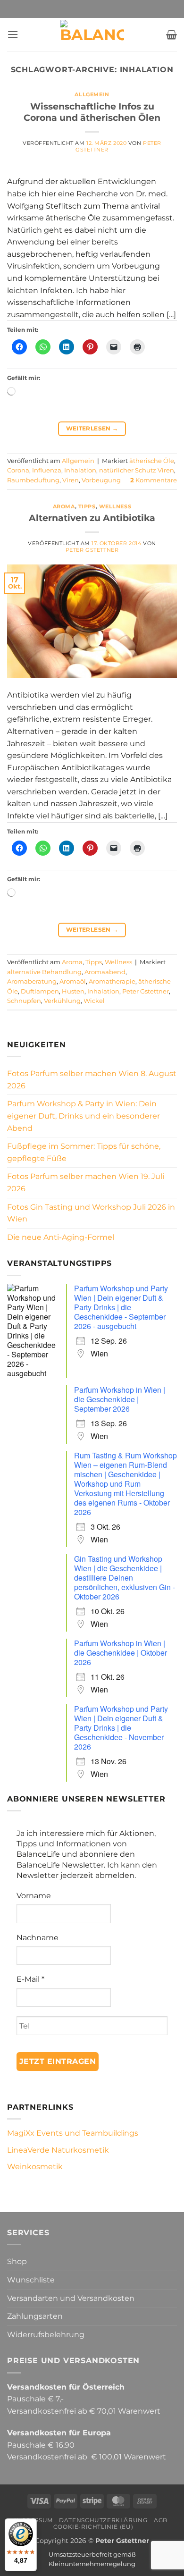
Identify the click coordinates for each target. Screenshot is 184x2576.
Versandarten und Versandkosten (71, 2298)
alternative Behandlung (44, 972)
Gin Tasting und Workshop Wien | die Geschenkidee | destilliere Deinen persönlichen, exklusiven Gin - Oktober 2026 (125, 1578)
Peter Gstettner (92, 550)
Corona (18, 470)
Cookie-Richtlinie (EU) (93, 2527)
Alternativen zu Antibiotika (92, 518)
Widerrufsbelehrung (46, 2335)
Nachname (38, 1938)
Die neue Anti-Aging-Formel (61, 1237)
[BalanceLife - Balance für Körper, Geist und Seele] (92, 34)
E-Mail (30, 1979)
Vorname (34, 1896)
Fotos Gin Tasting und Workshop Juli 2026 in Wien (91, 1213)
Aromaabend (105, 972)
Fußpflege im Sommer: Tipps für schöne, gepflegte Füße (84, 1152)
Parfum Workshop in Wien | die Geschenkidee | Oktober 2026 (121, 1653)
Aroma (64, 506)
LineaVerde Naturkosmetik (58, 2150)
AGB (161, 2520)
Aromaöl (73, 981)
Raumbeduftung (33, 480)
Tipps (87, 506)
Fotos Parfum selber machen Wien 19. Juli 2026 (86, 1183)
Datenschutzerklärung (103, 2520)
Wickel (94, 1001)
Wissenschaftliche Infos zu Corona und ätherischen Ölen (92, 112)
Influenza (47, 470)
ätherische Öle (152, 461)
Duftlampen (40, 991)
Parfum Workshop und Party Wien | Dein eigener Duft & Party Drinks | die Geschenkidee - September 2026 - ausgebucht (121, 1307)
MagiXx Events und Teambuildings (73, 2133)
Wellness (115, 506)
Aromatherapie (112, 981)
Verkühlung (62, 1001)
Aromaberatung (32, 981)
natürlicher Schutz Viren (137, 470)
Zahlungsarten (35, 2316)
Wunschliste (31, 2280)
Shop (17, 2261)
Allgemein (92, 94)
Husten (73, 991)
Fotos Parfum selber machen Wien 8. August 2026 (92, 1080)
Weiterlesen (92, 428)
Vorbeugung (101, 480)
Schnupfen (24, 1001)
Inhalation (80, 470)
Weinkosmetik (35, 2167)
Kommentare (154, 480)
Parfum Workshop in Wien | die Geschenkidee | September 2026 (120, 1399)
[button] (13, 34)
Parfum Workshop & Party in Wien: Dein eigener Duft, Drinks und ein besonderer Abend (84, 1116)
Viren (71, 480)
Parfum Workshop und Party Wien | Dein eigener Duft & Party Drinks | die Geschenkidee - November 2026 (121, 1728)
